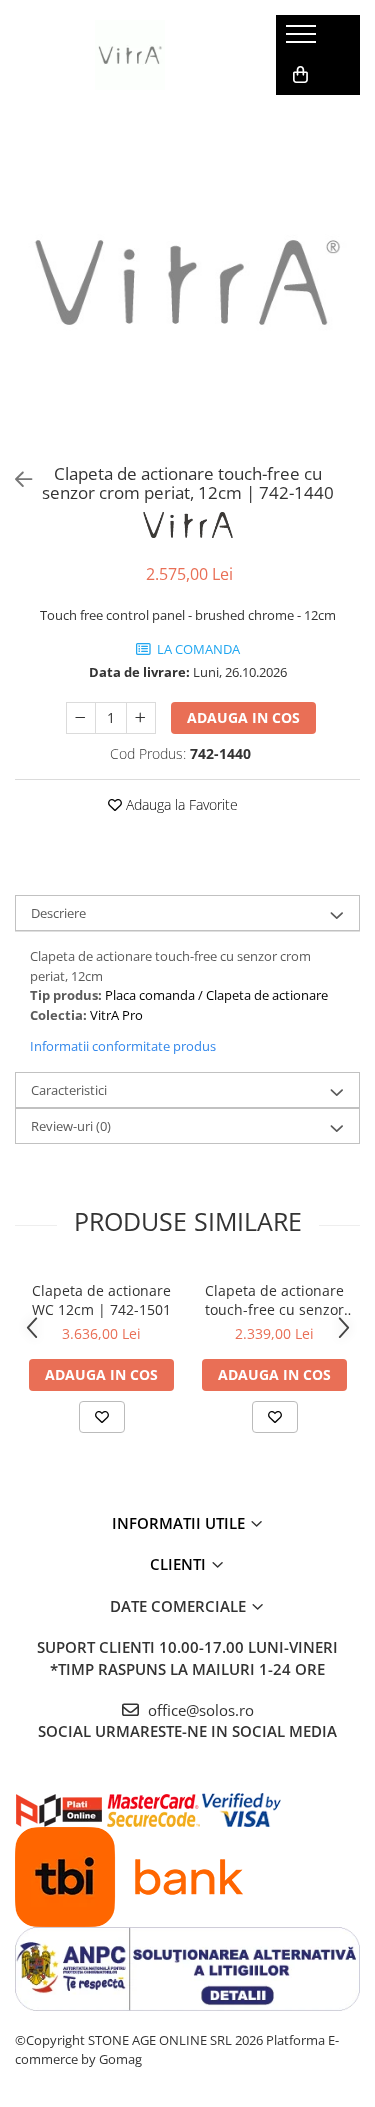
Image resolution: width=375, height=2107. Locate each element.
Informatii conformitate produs (123, 1046)
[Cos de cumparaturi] (300, 75)
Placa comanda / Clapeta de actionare (216, 995)
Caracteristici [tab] (69, 1090)
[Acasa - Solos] (130, 55)
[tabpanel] (187, 282)
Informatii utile (180, 1523)
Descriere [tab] (58, 913)
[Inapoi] (15, 479)
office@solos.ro (199, 1710)
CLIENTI (180, 1564)
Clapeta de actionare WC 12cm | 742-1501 (101, 1300)
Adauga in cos (243, 717)
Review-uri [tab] (71, 1126)
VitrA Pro (116, 1015)
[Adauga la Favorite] (102, 1417)
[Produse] (303, 40)
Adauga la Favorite (180, 804)
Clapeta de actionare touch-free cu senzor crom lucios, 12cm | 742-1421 (274, 1300)
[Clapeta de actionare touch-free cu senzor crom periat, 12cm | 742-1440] (187, 282)
